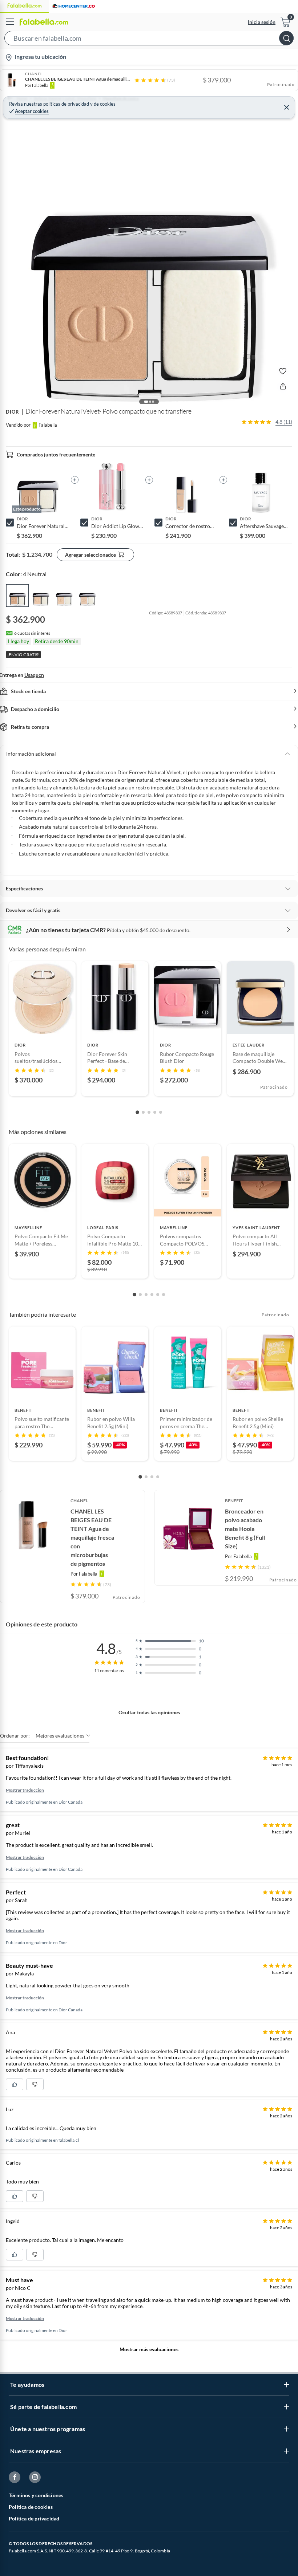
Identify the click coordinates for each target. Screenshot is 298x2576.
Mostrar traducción (25, 1790)
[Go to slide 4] (155, 1112)
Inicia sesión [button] (262, 22)
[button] (149, 40)
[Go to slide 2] (143, 1112)
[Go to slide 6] (164, 1295)
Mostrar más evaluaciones (149, 2349)
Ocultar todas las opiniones (149, 1712)
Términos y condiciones (36, 2495)
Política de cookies (31, 2507)
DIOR (13, 412)
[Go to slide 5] (161, 1112)
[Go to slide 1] (137, 1112)
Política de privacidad (34, 2518)
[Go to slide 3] (149, 1112)
